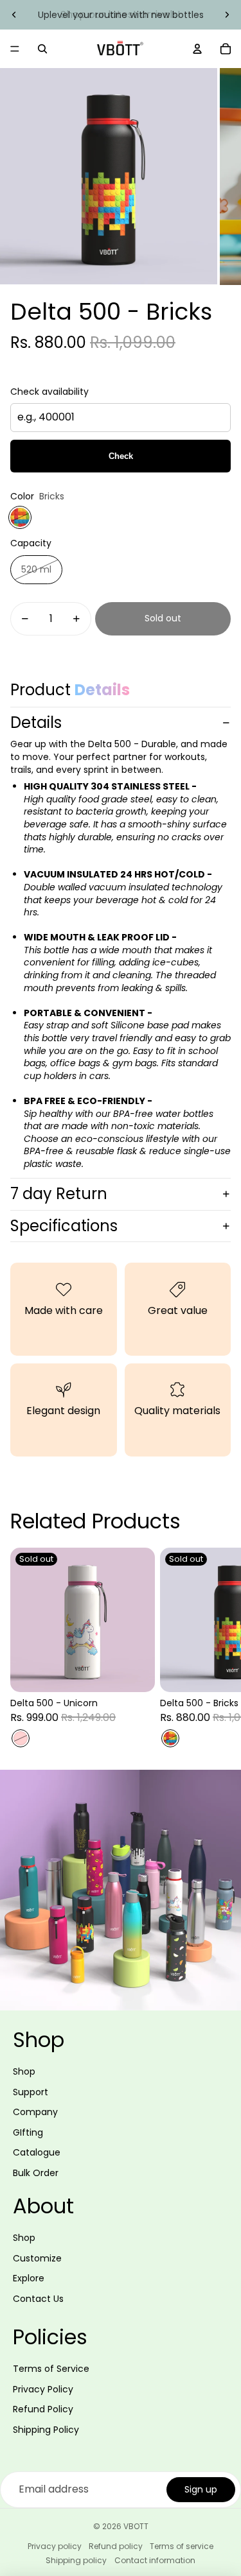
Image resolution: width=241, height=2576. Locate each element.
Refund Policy (43, 2409)
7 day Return (59, 1194)
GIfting (28, 2132)
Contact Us (38, 2299)
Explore (29, 2278)
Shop (24, 2071)
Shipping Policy (46, 2430)
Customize (37, 2258)
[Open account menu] (197, 49)
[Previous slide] (14, 15)
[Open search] (42, 49)
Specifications (64, 1226)
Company (35, 2112)
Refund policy (116, 2546)
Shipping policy (76, 2560)
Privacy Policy (43, 2389)
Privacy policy (55, 2546)
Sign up (201, 2489)
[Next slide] (227, 15)
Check (121, 456)
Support (31, 2092)
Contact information (155, 2560)
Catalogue (37, 2152)
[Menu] (15, 49)
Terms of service (182, 2546)
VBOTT (136, 2526)
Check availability (49, 392)
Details (36, 722)
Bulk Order (36, 2173)
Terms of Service (51, 2369)
